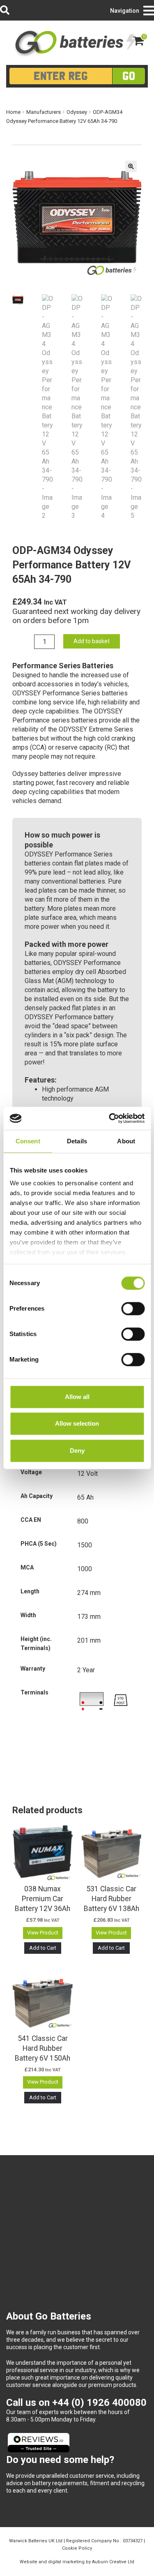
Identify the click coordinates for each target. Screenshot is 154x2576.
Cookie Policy (77, 2548)
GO (129, 76)
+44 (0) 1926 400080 (99, 2403)
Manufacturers (44, 112)
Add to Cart (43, 1948)
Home (13, 112)
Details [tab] (77, 1141)
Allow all (77, 1397)
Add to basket (92, 641)
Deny (77, 1451)
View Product (43, 1933)
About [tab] (126, 1141)
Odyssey (77, 112)
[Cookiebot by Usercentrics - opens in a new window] (110, 1118)
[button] (131, 166)
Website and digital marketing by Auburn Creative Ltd (77, 2562)
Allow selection (77, 1423)
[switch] (133, 1309)
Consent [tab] (28, 1141)
